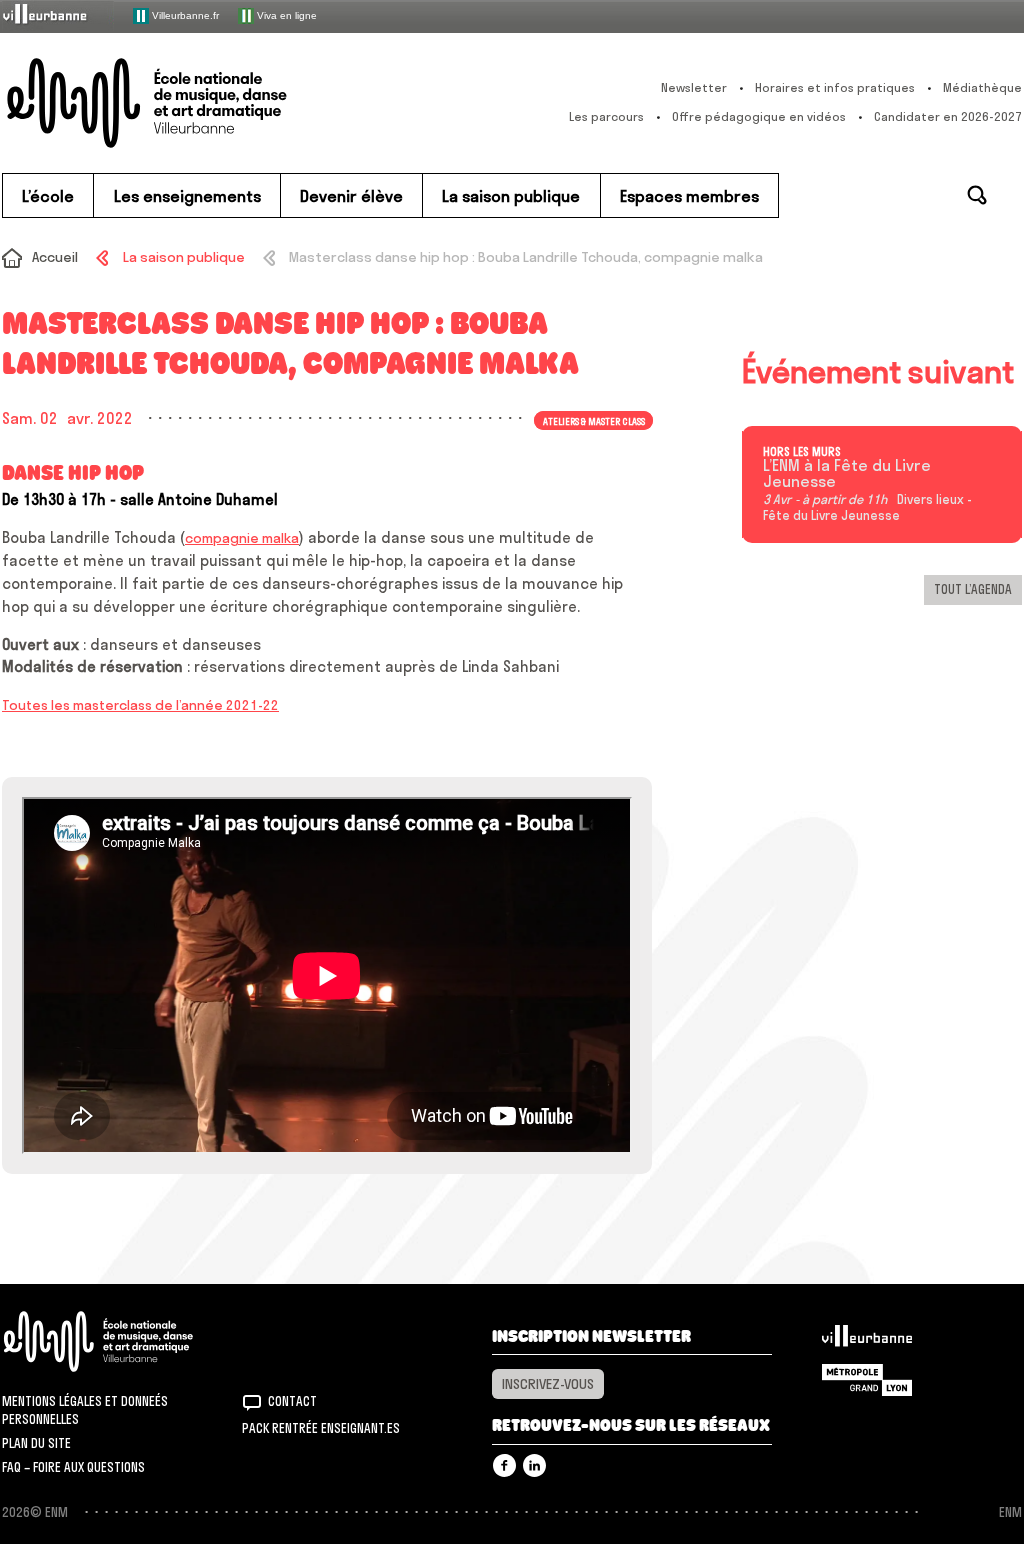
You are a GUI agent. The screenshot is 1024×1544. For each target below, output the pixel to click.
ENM (124, 1341)
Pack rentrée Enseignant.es (321, 1428)
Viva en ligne (285, 14)
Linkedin (534, 1465)
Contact (292, 1401)
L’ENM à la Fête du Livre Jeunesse (847, 474)
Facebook (504, 1465)
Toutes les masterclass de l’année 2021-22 (140, 705)
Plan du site (36, 1443)
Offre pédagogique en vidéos (759, 116)
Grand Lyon (867, 1380)
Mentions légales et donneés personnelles (85, 1410)
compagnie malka (242, 538)
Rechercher (977, 195)
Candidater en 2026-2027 (948, 116)
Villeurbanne (867, 1341)
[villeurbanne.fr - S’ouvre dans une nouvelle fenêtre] (58, 15)
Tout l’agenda (973, 589)
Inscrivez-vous (548, 1384)
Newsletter (694, 87)
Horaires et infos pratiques (835, 87)
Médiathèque (982, 87)
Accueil (55, 257)
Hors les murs (802, 452)
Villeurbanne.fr (184, 14)
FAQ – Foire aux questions (73, 1467)
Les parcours (606, 116)
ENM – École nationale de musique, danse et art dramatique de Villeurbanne (187, 103)
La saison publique (183, 257)
